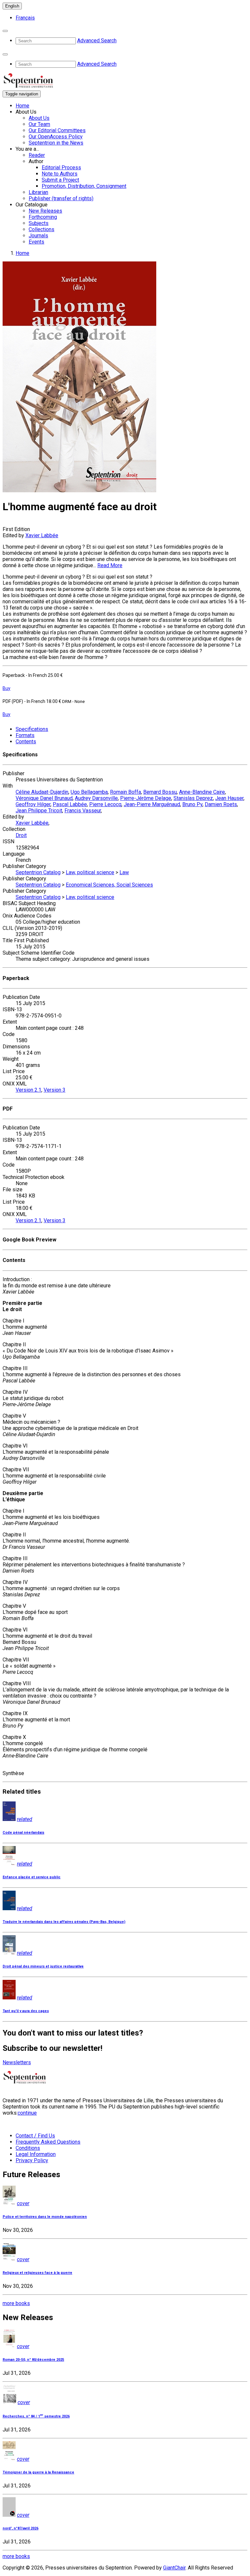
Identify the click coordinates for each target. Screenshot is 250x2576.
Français (25, 18)
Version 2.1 (28, 1090)
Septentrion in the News (56, 143)
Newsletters (17, 2062)
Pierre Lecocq (105, 804)
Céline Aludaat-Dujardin (42, 792)
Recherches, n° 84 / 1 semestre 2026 (36, 2416)
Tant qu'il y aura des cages (26, 2011)
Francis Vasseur (83, 811)
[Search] (5, 31)
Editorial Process (61, 168)
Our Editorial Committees (57, 130)
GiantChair (174, 2568)
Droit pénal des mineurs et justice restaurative (43, 1966)
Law (124, 872)
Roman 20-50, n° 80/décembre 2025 (33, 2360)
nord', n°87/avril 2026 (21, 2528)
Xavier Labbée (42, 535)
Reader (37, 155)
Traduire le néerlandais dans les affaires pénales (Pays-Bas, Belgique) (64, 1922)
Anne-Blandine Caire (202, 792)
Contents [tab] (26, 742)
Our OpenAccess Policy (56, 137)
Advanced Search (97, 41)
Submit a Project (60, 180)
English (12, 6)
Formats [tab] (25, 735)
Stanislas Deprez (193, 798)
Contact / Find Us (35, 2136)
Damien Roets (221, 804)
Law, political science (90, 872)
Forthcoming (43, 217)
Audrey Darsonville (96, 798)
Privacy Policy (32, 2160)
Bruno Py (192, 804)
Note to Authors (60, 174)
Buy (7, 688)
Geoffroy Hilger (33, 804)
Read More (110, 565)
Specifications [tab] (32, 729)
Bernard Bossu (160, 792)
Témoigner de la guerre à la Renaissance (38, 2472)
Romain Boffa (125, 792)
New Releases (45, 211)
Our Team (39, 124)
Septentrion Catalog (38, 872)
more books (16, 2303)
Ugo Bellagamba (89, 792)
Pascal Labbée (70, 804)
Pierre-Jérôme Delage (146, 798)
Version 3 (55, 1090)
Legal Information (36, 2154)
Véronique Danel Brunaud (44, 798)
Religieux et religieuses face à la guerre (37, 2273)
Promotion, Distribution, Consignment (84, 186)
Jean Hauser (229, 798)
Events (36, 242)
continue (27, 2113)
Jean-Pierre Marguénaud (152, 804)
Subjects (39, 223)
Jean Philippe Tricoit (39, 811)
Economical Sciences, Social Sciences (109, 885)
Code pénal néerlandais (23, 1833)
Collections (42, 229)
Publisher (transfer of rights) (61, 198)
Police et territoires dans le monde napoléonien (45, 2217)
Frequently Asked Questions (48, 2142)
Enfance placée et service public (32, 1877)
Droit (21, 835)
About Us (39, 118)
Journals (38, 236)
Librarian (38, 192)
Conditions (28, 2148)
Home (22, 106)
